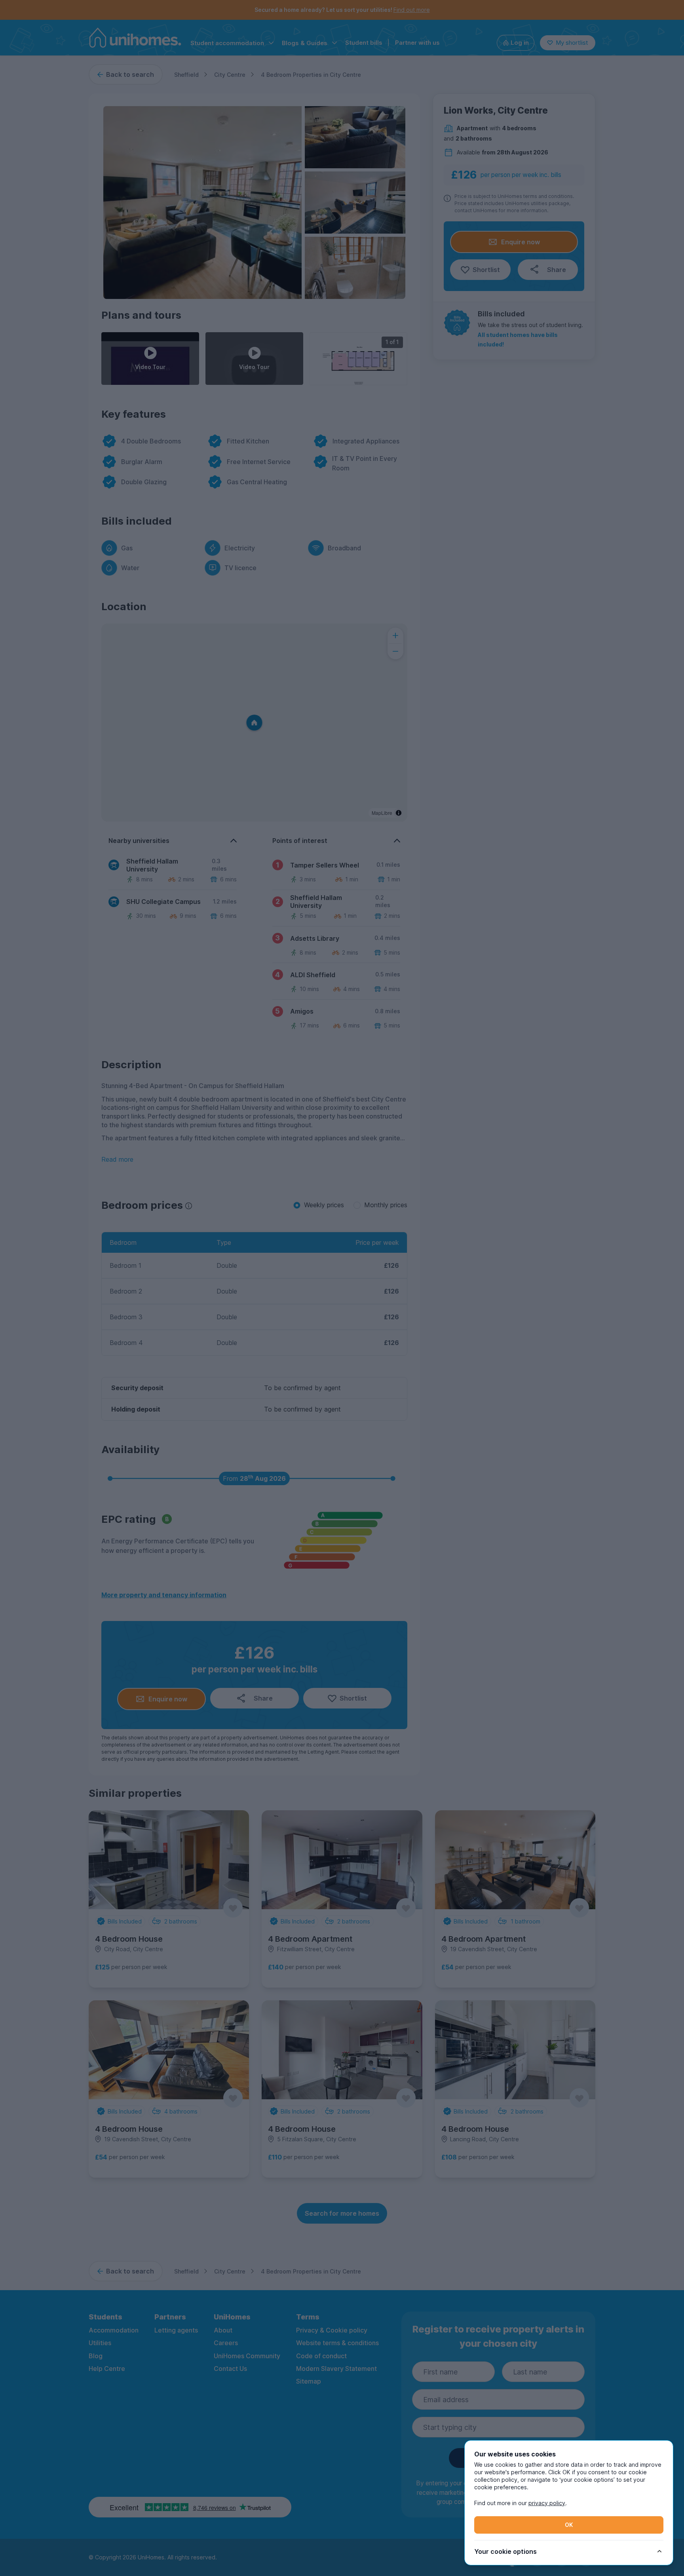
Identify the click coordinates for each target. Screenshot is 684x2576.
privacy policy (547, 2503)
